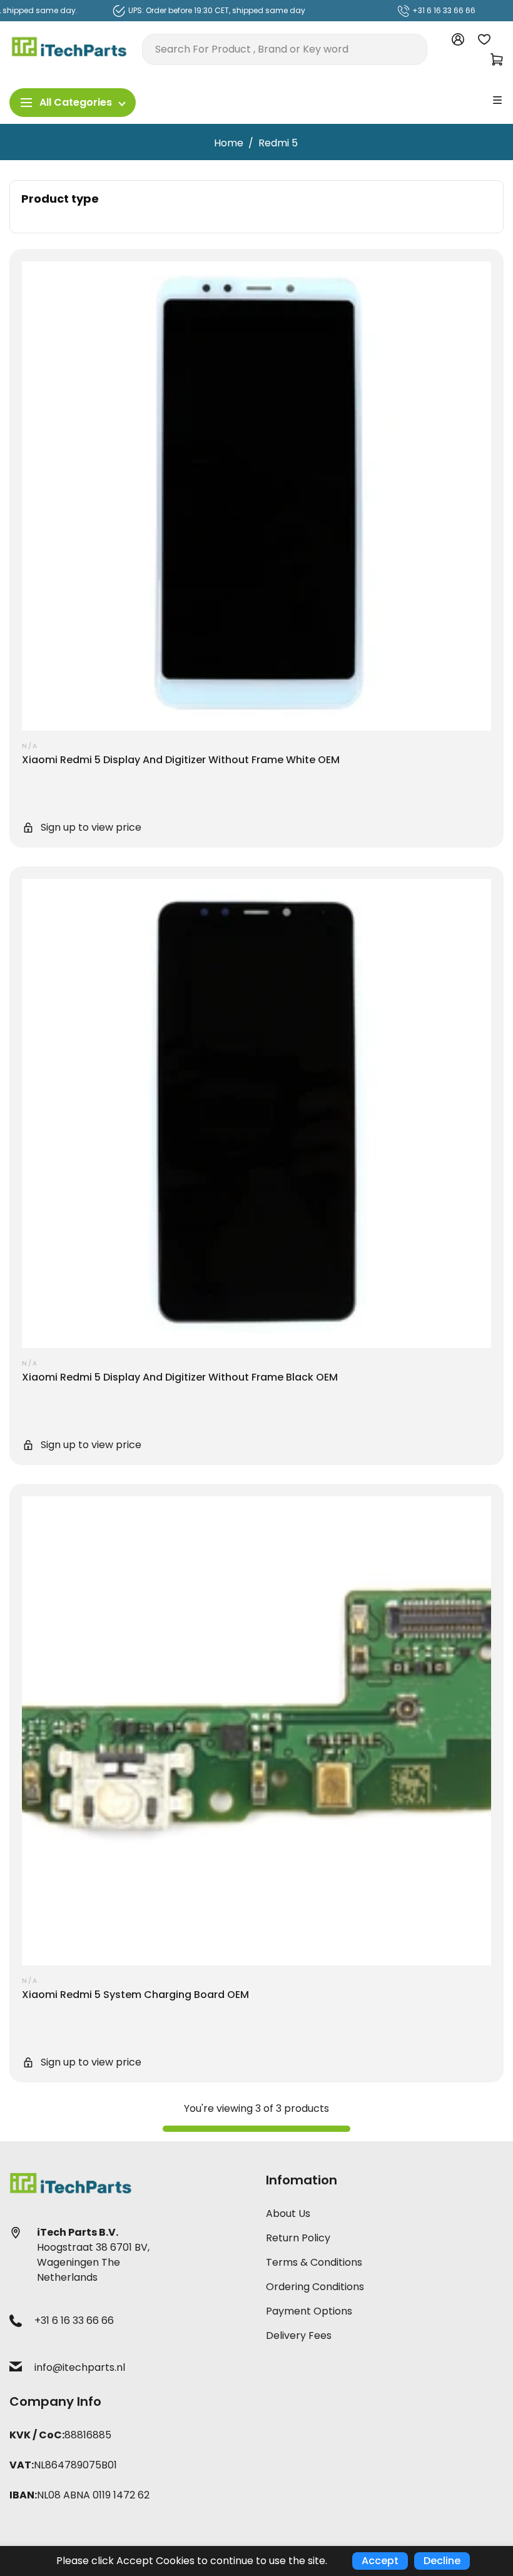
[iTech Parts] (69, 48)
